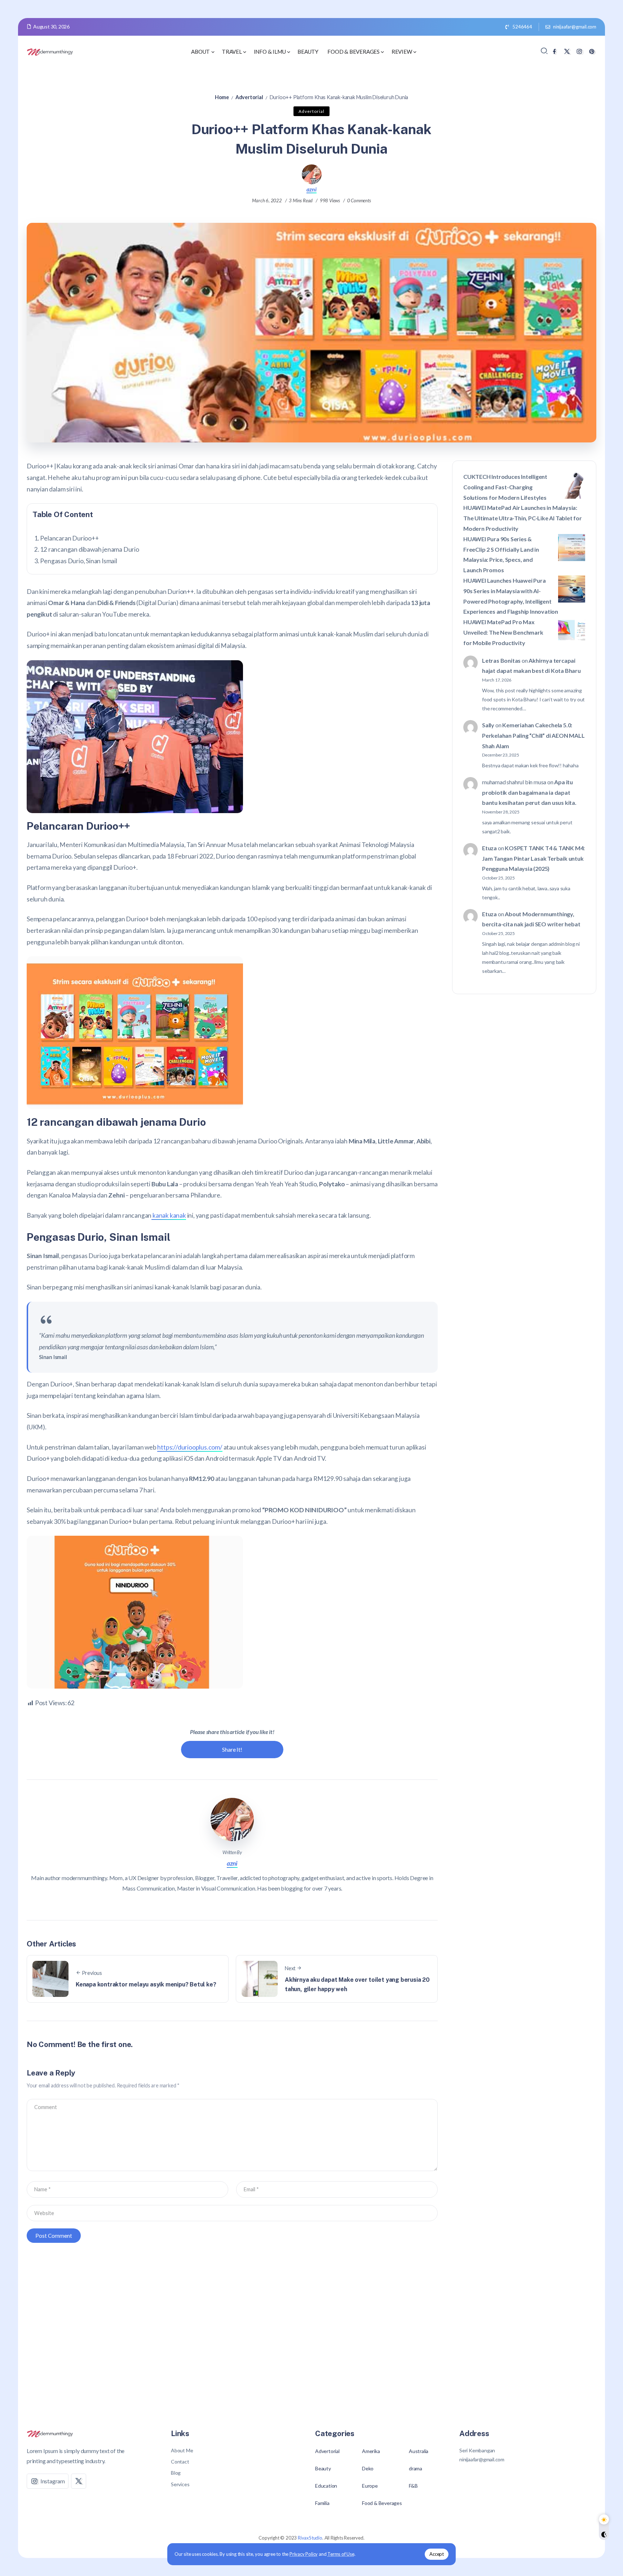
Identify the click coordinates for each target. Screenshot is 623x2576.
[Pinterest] (592, 51)
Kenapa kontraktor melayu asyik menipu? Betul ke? (146, 1984)
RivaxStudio (310, 2538)
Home (222, 97)
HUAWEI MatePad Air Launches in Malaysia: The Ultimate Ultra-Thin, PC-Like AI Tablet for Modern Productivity (523, 518)
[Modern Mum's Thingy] (50, 51)
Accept (437, 2554)
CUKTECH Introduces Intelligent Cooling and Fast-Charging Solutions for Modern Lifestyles (505, 487)
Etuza (489, 848)
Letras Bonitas (501, 660)
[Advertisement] (311, 2324)
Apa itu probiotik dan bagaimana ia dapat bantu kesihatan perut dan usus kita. (529, 792)
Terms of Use (341, 2554)
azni (311, 189)
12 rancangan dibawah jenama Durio (89, 549)
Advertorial (249, 97)
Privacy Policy (304, 2554)
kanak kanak (169, 1215)
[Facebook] (554, 51)
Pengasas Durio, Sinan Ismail (78, 561)
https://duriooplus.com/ (190, 1447)
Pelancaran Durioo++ (69, 538)
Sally (488, 725)
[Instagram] (579, 51)
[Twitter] (567, 51)
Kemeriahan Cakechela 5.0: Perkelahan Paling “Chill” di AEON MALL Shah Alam (533, 735)
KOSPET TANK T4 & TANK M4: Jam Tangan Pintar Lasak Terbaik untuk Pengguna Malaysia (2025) (533, 858)
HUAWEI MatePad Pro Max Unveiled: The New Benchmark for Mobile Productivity (503, 633)
